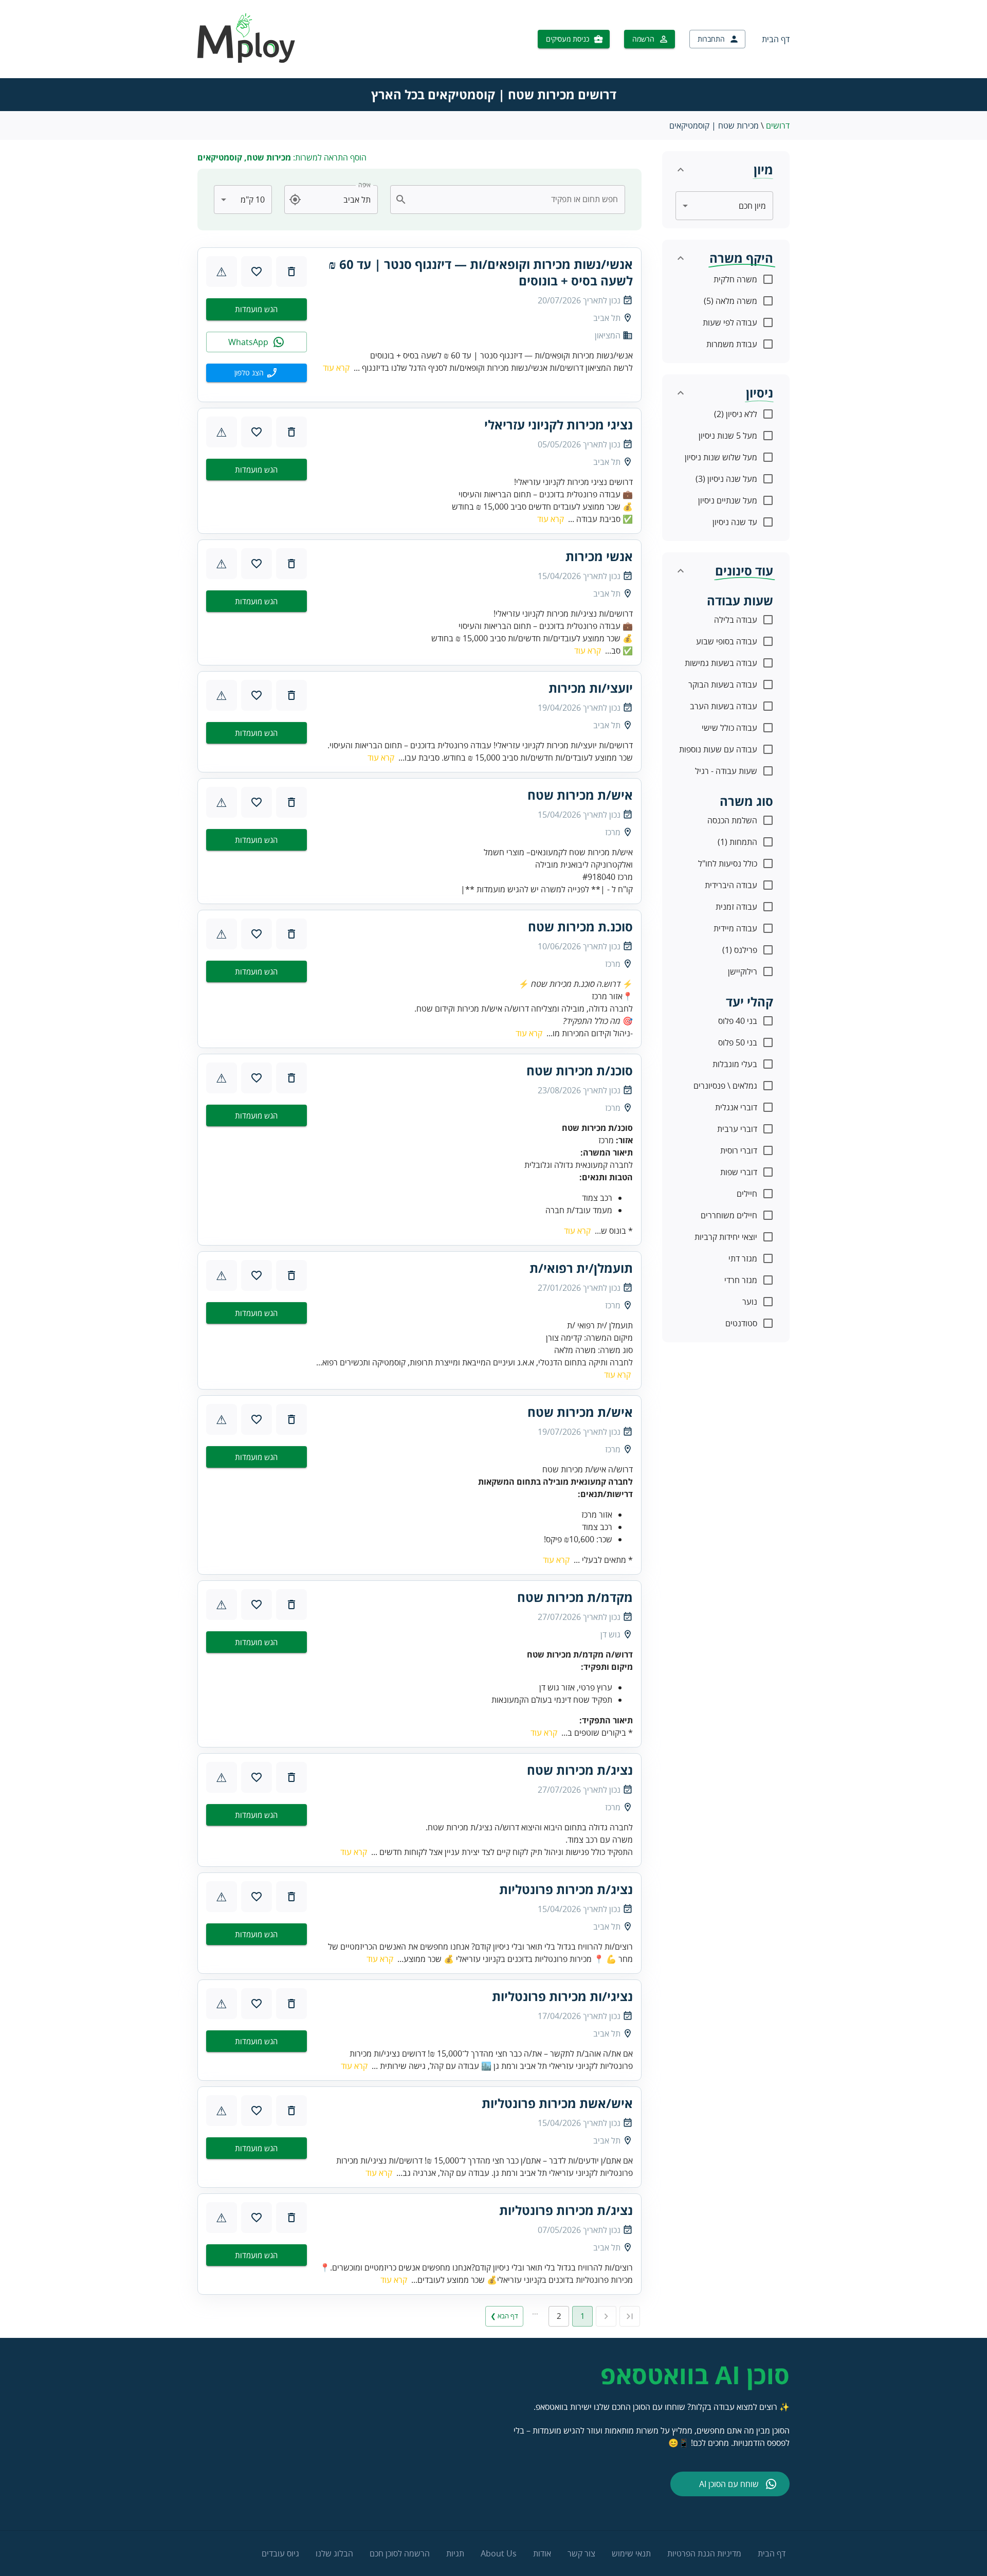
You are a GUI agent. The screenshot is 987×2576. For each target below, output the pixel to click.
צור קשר (581, 2553)
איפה (364, 185)
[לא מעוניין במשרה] (291, 272)
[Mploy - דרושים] (247, 60)
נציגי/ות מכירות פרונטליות (562, 1996)
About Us (499, 2553)
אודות (542, 2553)
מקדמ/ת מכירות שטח (575, 1597)
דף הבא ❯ (504, 2316)
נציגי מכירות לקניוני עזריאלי (559, 425)
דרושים (778, 125)
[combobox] (514, 200)
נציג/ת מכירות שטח (580, 1770)
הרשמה (643, 39)
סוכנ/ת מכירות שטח (580, 1071)
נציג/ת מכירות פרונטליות (566, 1889)
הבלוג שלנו (334, 2553)
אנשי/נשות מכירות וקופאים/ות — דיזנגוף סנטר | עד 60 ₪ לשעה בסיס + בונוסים (481, 273)
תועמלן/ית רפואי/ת (581, 1268)
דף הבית (776, 39)
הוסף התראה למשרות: (282, 157)
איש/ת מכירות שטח (580, 795)
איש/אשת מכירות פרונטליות (557, 2103)
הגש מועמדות (256, 309)
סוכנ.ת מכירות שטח (580, 927)
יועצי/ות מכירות (591, 688)
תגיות (455, 2553)
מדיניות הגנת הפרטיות (704, 2553)
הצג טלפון (249, 373)
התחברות (711, 39)
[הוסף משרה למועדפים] (257, 272)
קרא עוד (336, 368)
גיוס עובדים (280, 2553)
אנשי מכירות (599, 556)
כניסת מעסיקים (568, 39)
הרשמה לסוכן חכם (400, 2553)
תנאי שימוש (631, 2553)
